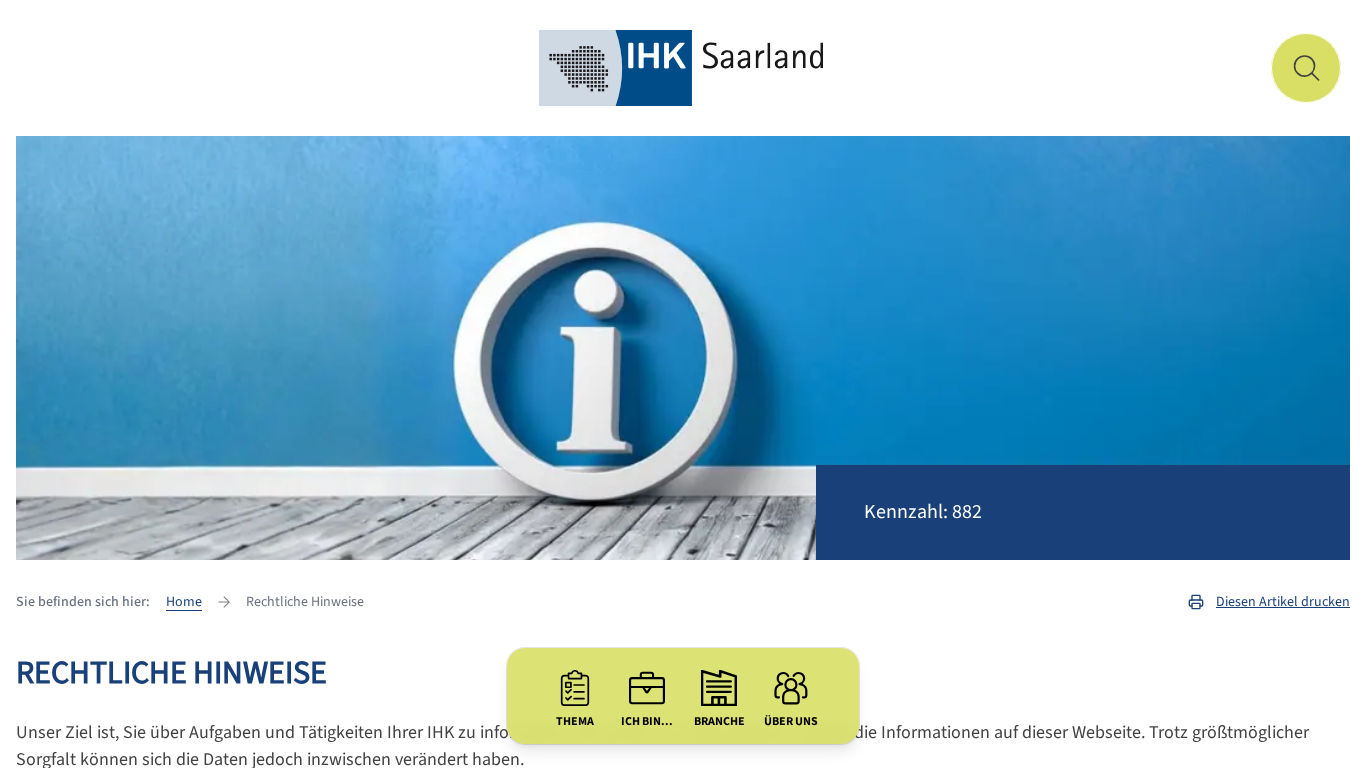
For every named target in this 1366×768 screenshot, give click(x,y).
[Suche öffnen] (1306, 68)
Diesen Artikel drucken (1283, 602)
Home (184, 602)
